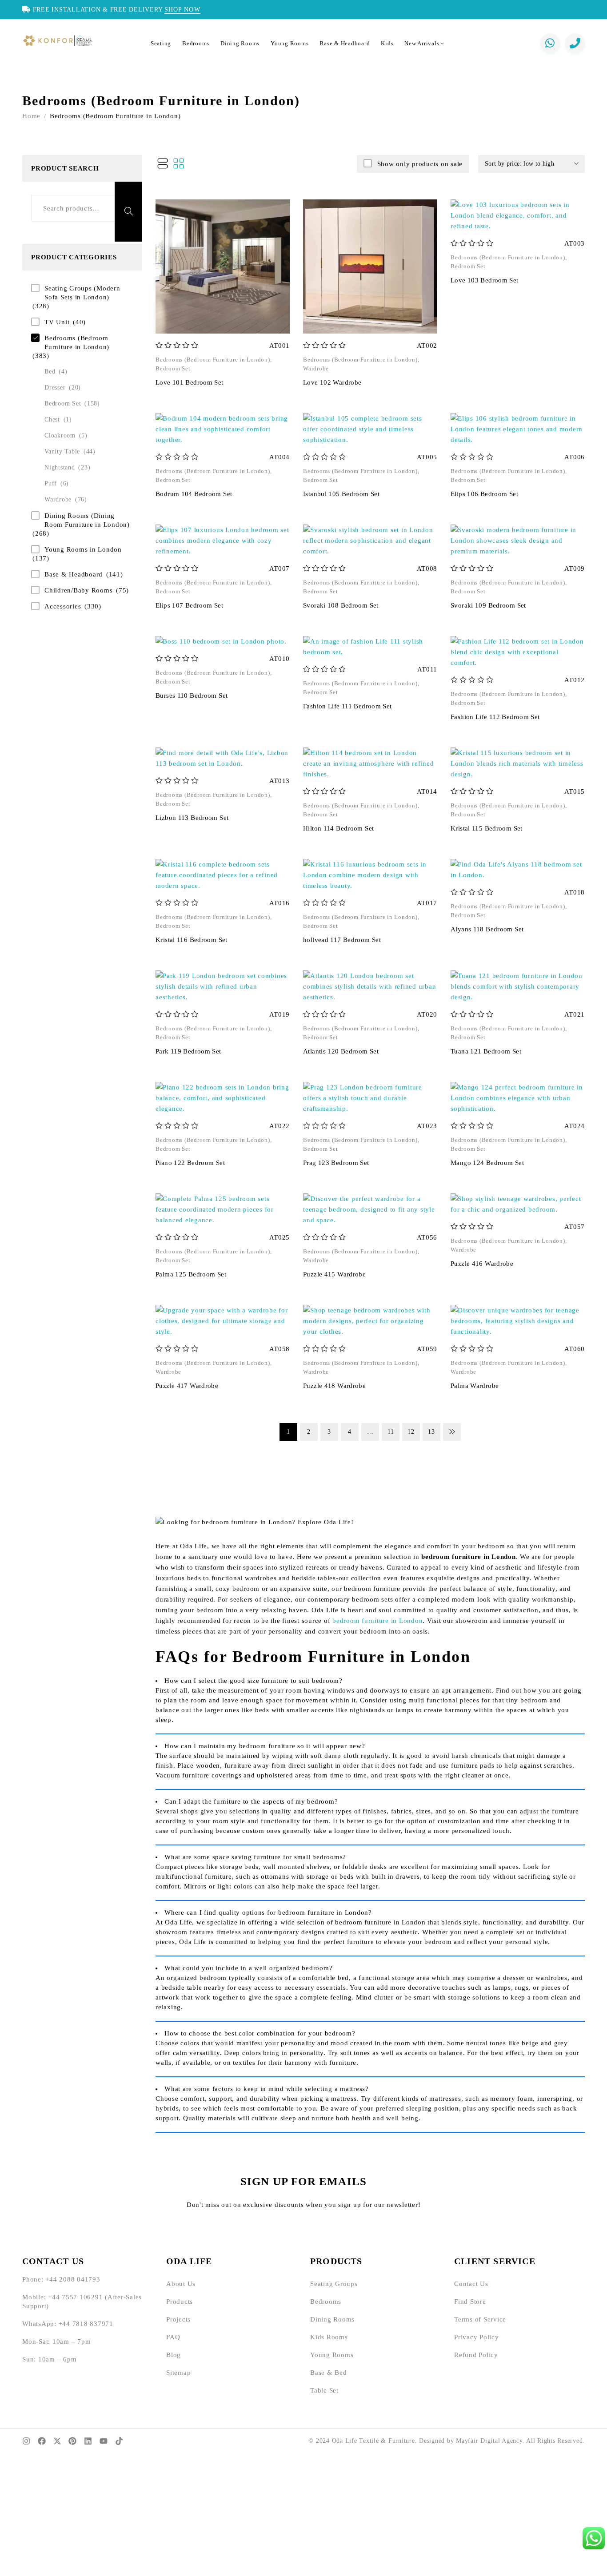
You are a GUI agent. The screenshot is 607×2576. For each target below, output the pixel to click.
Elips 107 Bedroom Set (189, 605)
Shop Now (182, 9)
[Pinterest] (72, 2441)
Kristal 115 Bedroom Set (487, 828)
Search (128, 212)
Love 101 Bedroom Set (190, 382)
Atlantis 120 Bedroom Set (341, 1051)
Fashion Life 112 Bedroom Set (495, 717)
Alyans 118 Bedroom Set (487, 929)
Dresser (55, 388)
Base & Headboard (74, 574)
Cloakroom (60, 435)
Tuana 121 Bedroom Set (486, 1051)
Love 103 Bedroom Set (485, 280)
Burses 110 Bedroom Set (192, 696)
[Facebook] (42, 2441)
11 (391, 1432)
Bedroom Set (63, 403)
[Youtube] (104, 2441)
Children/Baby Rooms (78, 590)
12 (411, 1432)
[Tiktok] (119, 2441)
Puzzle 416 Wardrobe (482, 1264)
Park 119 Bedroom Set (188, 1051)
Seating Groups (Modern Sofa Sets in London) (82, 293)
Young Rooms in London (83, 549)
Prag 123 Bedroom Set (336, 1163)
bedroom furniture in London (377, 1621)
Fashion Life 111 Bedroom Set (347, 706)
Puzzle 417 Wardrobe (187, 1386)
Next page (452, 1432)
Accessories (63, 606)
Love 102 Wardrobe (332, 382)
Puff (51, 483)
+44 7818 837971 (86, 2324)
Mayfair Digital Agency (489, 2441)
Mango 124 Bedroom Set (487, 1163)
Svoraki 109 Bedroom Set (488, 605)
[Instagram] (26, 2441)
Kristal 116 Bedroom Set (192, 940)
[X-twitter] (57, 2441)
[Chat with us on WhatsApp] (550, 43)
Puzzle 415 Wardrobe (334, 1274)
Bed (50, 372)
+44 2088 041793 (73, 2279)
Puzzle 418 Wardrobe (334, 1386)
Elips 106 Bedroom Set (484, 494)
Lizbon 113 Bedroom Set (192, 818)
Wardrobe (58, 499)
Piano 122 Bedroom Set (190, 1163)
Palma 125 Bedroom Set (191, 1274)
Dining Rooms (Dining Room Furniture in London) (87, 520)
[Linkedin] (88, 2441)
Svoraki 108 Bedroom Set (341, 605)
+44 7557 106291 (75, 2297)
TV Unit (57, 322)
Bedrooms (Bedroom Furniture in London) (77, 342)
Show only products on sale (420, 164)
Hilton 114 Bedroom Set (338, 828)
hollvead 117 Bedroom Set (342, 940)
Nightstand (60, 467)
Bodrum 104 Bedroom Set (194, 494)
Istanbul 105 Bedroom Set (341, 494)
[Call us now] (575, 43)
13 (431, 1432)
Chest (52, 419)
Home (31, 116)
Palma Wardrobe (475, 1386)
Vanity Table (62, 451)
